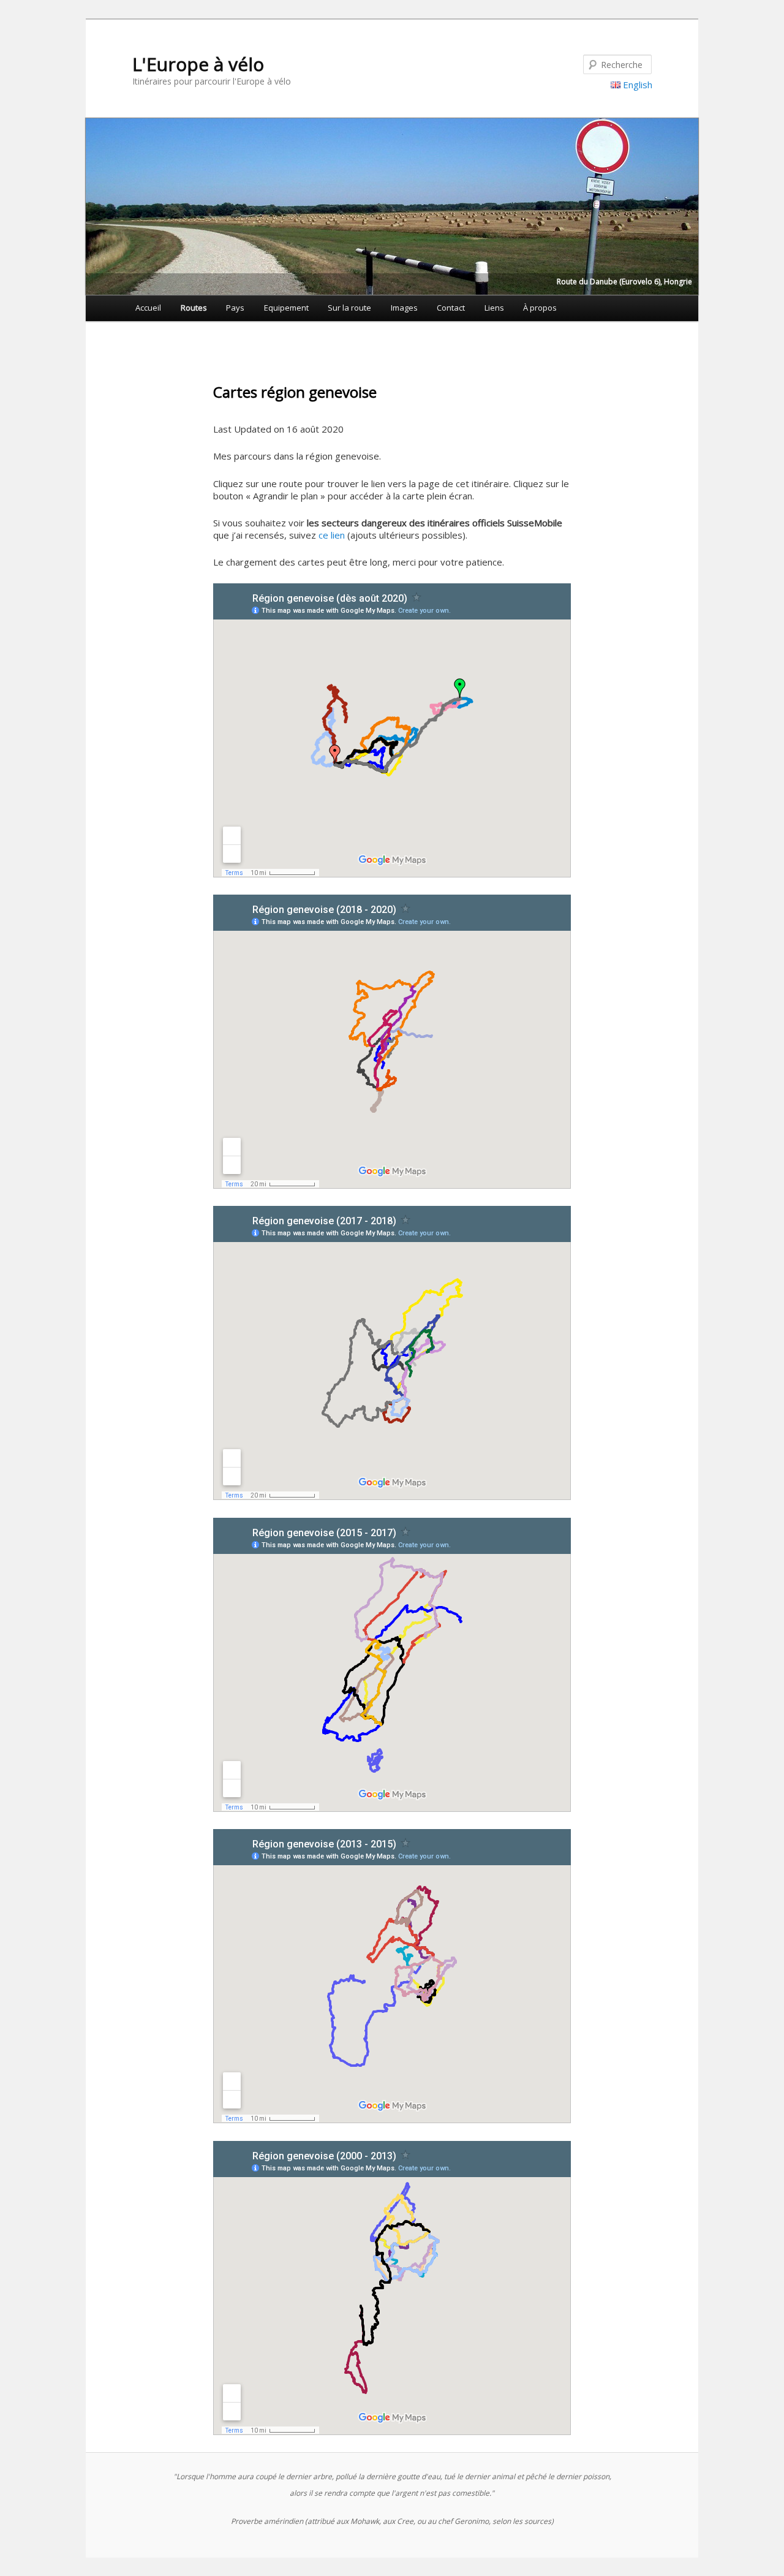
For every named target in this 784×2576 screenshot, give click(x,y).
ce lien (332, 535)
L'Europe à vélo (198, 64)
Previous (95, 203)
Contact (451, 308)
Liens (494, 308)
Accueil (148, 308)
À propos (540, 308)
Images (404, 308)
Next (689, 203)
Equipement (286, 308)
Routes (194, 308)
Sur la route (349, 308)
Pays (235, 308)
